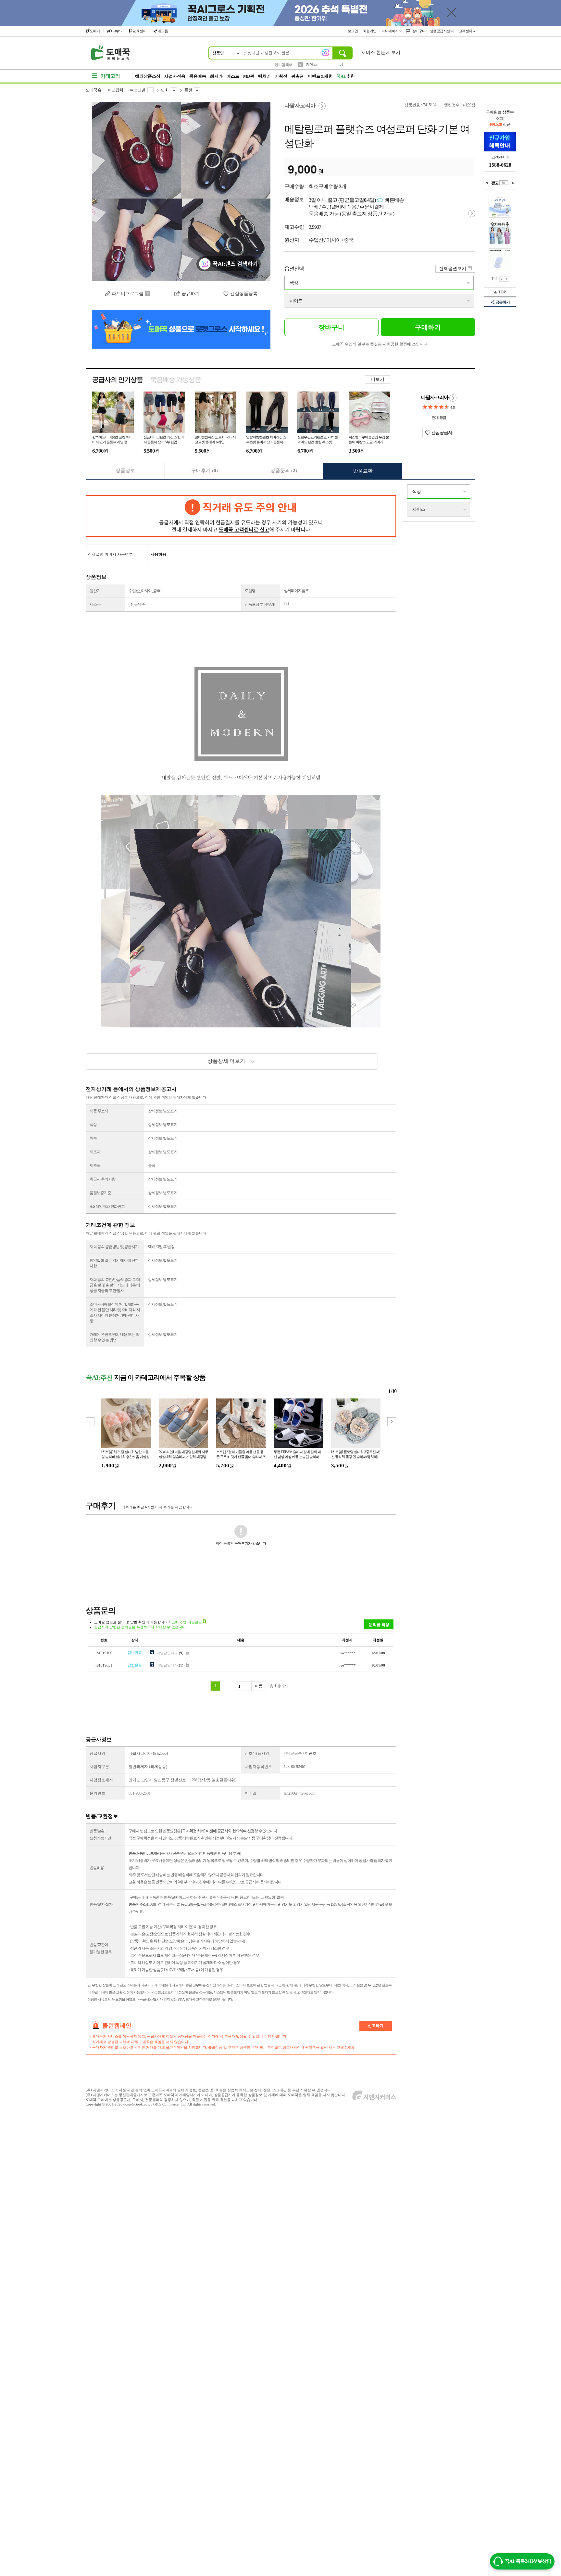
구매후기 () (205, 470)
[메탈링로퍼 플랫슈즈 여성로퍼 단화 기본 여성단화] (181, 192)
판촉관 (298, 76)
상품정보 (125, 470)
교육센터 (140, 31)
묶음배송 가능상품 (176, 380)
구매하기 (428, 327)
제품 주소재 (99, 1111)
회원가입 (370, 31)
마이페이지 (390, 31)
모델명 (250, 591)
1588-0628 (500, 165)
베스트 (233, 76)
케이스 (312, 64)
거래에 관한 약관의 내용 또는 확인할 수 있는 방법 (114, 1337)
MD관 (249, 76)
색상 (294, 283)
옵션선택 (294, 269)
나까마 (116, 31)
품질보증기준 (100, 1193)
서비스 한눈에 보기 (381, 52)
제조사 (95, 604)
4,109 (467, 105)
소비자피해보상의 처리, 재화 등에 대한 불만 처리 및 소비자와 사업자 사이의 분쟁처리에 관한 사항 (115, 1313)
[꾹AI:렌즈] (326, 53)
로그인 (353, 31)
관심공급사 (441, 433)
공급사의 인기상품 (118, 380)
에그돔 (163, 31)
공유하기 (191, 294)
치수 (93, 1138)
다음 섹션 (513, 183)
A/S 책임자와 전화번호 (107, 1206)
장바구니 (418, 31)
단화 (165, 90)
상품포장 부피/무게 (260, 604)
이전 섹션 (487, 183)
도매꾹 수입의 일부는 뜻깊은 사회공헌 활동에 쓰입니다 (380, 344)
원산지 (95, 591)
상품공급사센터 (442, 31)
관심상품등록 (244, 294)
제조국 (95, 1166)
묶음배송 (198, 76)
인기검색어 (284, 65)
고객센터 (466, 31)
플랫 (188, 90)
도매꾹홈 (93, 90)
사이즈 (296, 301)
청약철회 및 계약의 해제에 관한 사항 (114, 1263)
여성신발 (138, 90)
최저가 (216, 76)
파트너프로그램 (128, 294)
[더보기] (504, 183)
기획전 (281, 76)
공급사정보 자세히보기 (453, 398)
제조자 (95, 1152)
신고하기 (376, 2026)
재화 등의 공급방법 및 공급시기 (114, 1247)
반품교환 (363, 471)
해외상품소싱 (148, 76)
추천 (346, 76)
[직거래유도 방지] (241, 516)
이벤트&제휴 (320, 76)
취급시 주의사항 (102, 1179)
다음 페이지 (507, 279)
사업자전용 (175, 76)
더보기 (378, 379)
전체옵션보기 (453, 269)
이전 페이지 (502, 279)
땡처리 (264, 76)
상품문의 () (284, 470)
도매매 (95, 31)
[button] (392, 1422)
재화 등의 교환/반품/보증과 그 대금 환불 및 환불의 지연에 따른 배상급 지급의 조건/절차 (115, 1285)
